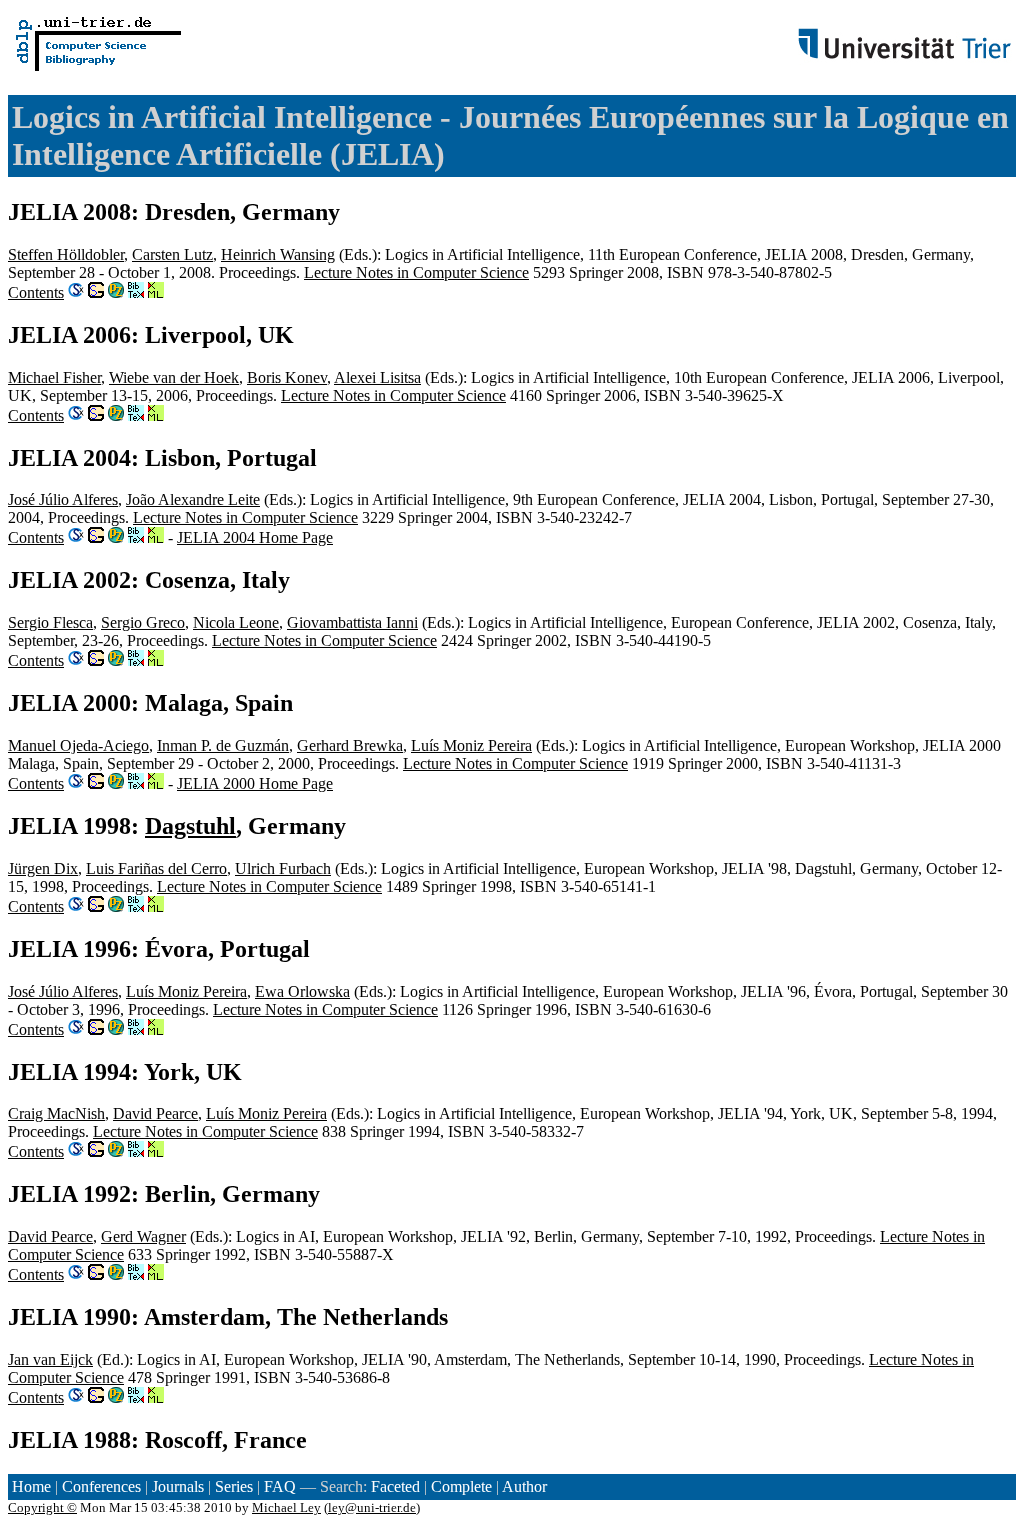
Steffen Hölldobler (66, 254)
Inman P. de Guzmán (223, 745)
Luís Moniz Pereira (471, 745)
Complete (461, 1486)
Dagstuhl (190, 826)
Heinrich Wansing (278, 254)
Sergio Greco (143, 622)
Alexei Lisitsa (377, 377)
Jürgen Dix (43, 868)
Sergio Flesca (50, 622)
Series (234, 1486)
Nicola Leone (236, 622)
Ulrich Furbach (283, 868)
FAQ (280, 1486)
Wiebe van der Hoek (174, 377)
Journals (178, 1486)
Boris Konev (287, 377)
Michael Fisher (54, 377)
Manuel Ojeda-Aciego (78, 745)
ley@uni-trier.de (372, 1507)
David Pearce (155, 1113)
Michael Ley (286, 1507)
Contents (36, 292)
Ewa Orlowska (302, 991)
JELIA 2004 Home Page (255, 537)
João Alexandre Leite (193, 499)
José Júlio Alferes (63, 499)
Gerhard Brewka (350, 745)
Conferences (101, 1486)
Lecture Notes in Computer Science (416, 272)
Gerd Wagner (143, 1236)
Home (31, 1486)
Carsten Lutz (172, 254)
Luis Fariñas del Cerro (156, 868)
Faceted (395, 1486)
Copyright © (42, 1507)
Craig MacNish (56, 1113)
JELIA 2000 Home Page (255, 783)
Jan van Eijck (50, 1359)
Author (524, 1486)
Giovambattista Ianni (352, 622)
